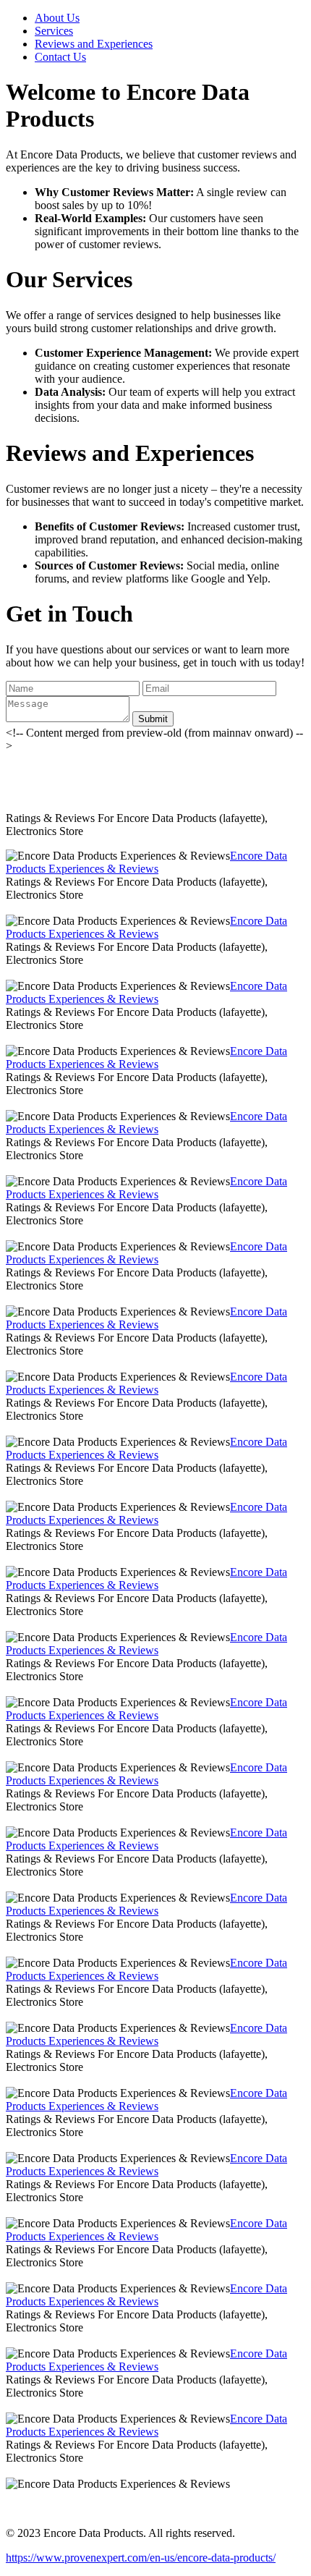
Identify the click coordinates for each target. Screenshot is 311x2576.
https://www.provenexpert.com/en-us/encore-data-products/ (141, 2558)
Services (54, 31)
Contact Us (60, 57)
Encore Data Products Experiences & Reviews (146, 862)
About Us (57, 18)
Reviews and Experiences (94, 44)
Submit (153, 719)
